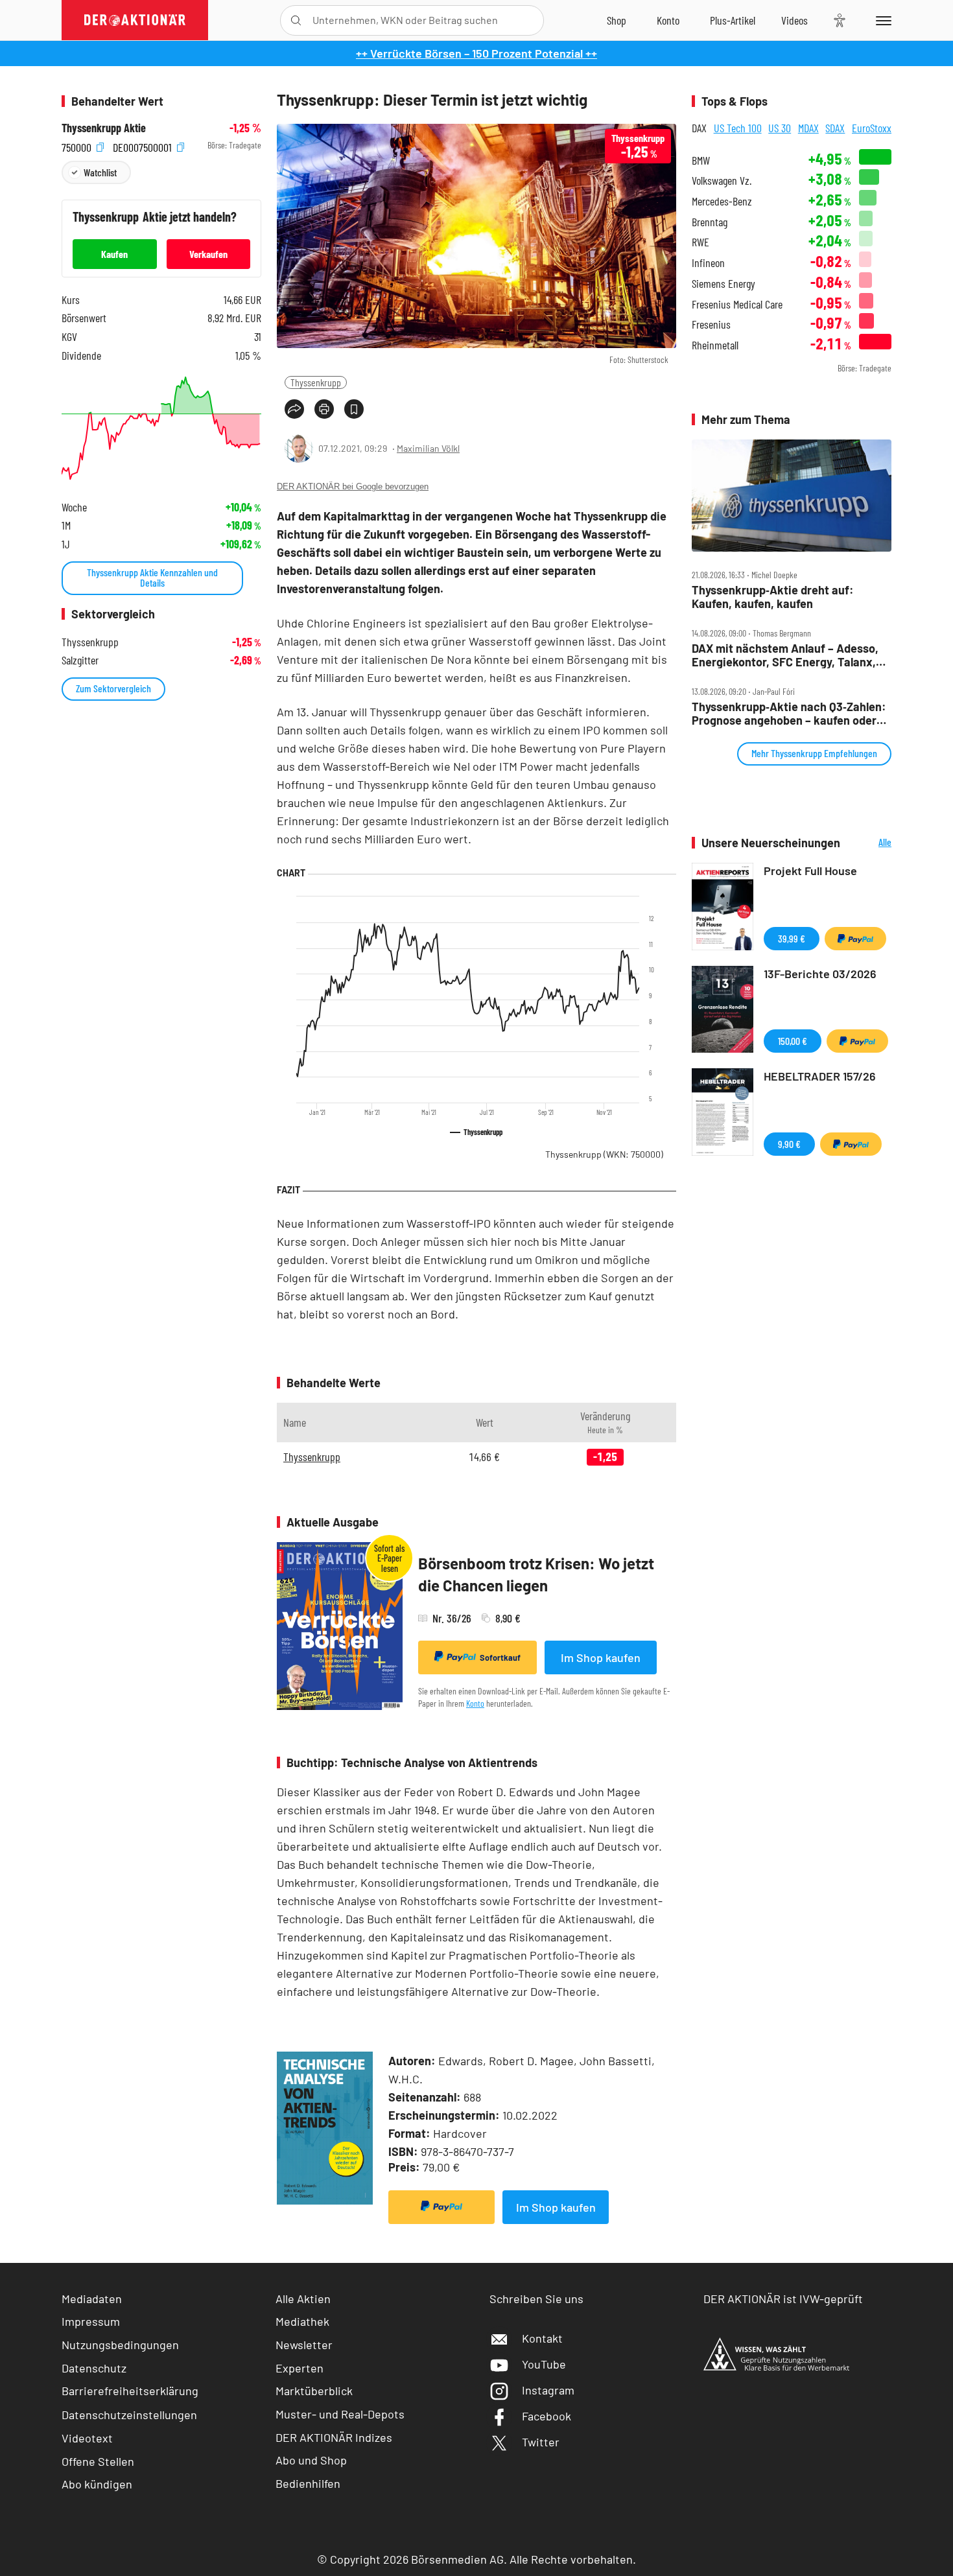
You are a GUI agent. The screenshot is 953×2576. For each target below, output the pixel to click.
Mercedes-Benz (722, 201)
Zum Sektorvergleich (113, 688)
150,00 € (793, 1041)
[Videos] (794, 20)
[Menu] (881, 20)
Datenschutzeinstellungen (129, 2415)
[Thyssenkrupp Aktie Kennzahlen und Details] (161, 428)
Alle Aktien (303, 2299)
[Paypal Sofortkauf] (441, 2207)
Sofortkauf (500, 1657)
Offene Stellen (98, 2461)
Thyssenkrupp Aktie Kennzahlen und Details (152, 577)
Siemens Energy (724, 284)
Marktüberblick (314, 2391)
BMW (701, 160)
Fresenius (711, 324)
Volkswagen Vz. (722, 181)
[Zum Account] (668, 20)
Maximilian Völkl (428, 448)
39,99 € (792, 938)
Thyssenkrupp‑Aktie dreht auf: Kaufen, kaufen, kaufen (773, 597)
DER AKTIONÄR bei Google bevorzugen (353, 486)
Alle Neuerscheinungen (869, 843)
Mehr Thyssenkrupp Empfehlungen (814, 753)
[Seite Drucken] (324, 409)
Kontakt (542, 2338)
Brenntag (710, 222)
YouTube (544, 2364)
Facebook (547, 2416)
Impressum (91, 2321)
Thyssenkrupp (316, 382)
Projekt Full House (810, 871)
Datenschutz (94, 2368)
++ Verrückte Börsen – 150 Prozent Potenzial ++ (476, 53)
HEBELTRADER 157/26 (820, 1076)
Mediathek (302, 2321)
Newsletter (304, 2345)
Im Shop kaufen (601, 1657)
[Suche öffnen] (296, 20)
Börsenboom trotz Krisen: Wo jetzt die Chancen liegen (536, 1574)
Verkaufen (208, 254)
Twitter (541, 2442)
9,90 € (789, 1144)
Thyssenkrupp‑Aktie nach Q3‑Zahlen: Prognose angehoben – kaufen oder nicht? (789, 713)
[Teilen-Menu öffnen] (294, 409)
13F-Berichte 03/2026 (820, 974)
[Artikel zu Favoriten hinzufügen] (354, 409)
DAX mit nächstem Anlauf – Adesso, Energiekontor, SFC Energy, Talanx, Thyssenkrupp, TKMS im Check (785, 655)
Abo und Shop (311, 2460)
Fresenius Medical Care (737, 304)
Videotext (87, 2438)
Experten (300, 2368)
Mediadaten (92, 2299)
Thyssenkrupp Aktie (104, 128)
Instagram (548, 2390)
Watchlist (100, 172)
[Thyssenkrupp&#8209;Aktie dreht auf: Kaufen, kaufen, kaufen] (792, 496)
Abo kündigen (97, 2484)
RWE (700, 242)
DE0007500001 (144, 146)
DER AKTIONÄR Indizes (334, 2437)
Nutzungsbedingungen (120, 2345)
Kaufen (114, 254)
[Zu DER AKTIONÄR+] (733, 20)
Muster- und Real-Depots (340, 2414)
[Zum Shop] (617, 20)
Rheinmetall (715, 345)
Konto (475, 1703)
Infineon (708, 263)
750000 (78, 146)
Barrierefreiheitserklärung (130, 2391)
